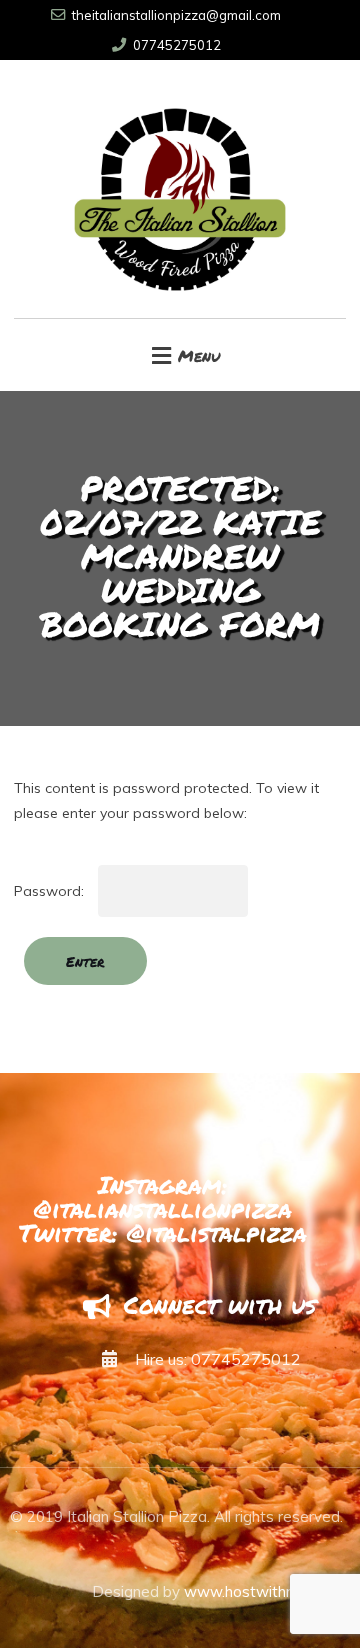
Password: (51, 891)
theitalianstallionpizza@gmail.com (176, 15)
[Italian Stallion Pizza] (179, 189)
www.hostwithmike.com (267, 1591)
